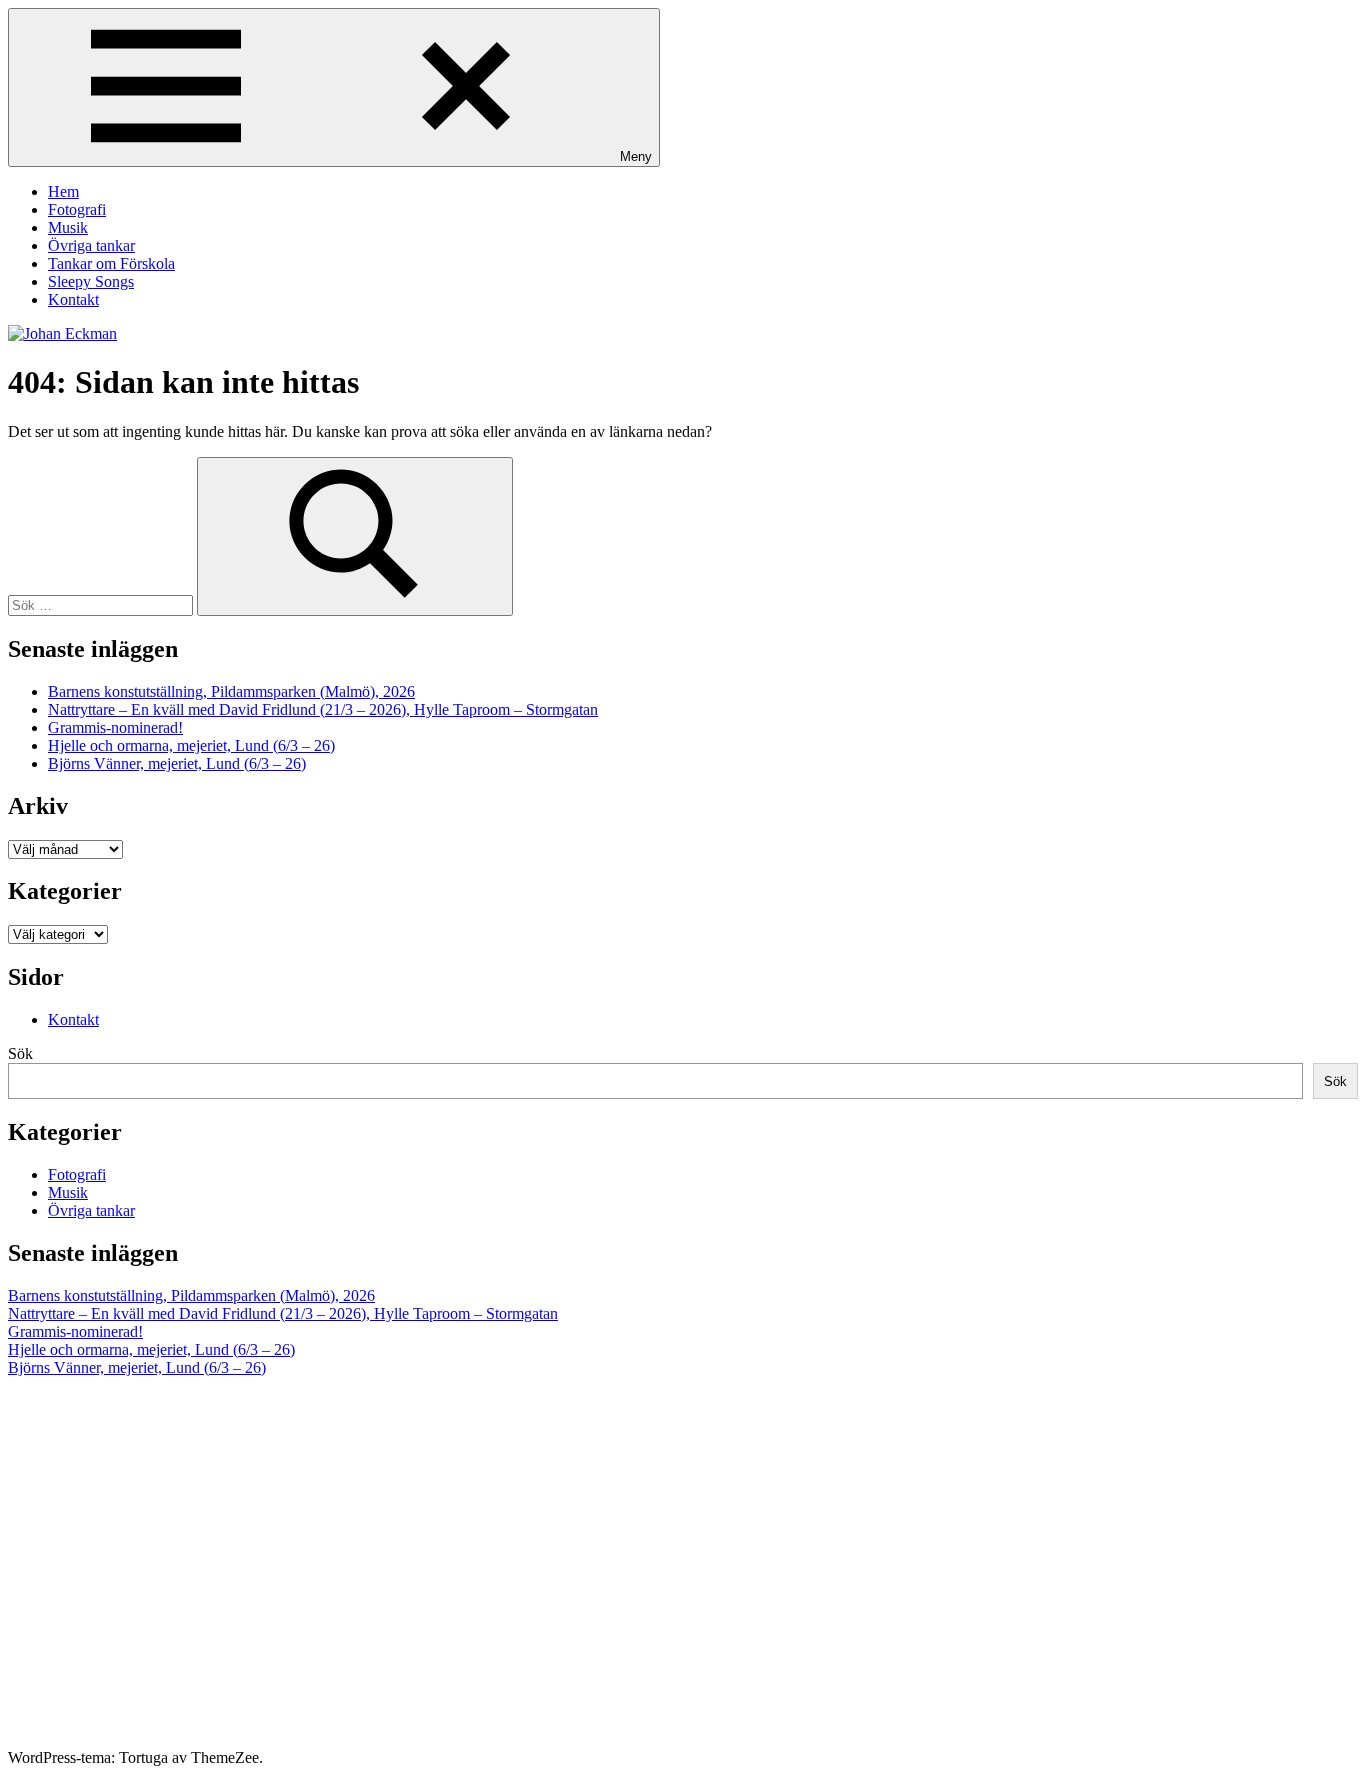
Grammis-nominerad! (115, 727)
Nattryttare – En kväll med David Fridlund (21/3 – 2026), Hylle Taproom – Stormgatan (323, 709)
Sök (20, 1053)
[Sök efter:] (102, 604)
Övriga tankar (91, 245)
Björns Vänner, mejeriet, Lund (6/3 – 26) (177, 763)
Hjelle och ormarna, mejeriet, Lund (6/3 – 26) (191, 745)
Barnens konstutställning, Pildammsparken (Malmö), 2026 (231, 691)
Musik (68, 227)
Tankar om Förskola (111, 263)
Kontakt (73, 299)
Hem (63, 191)
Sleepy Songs (91, 281)
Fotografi (77, 209)
